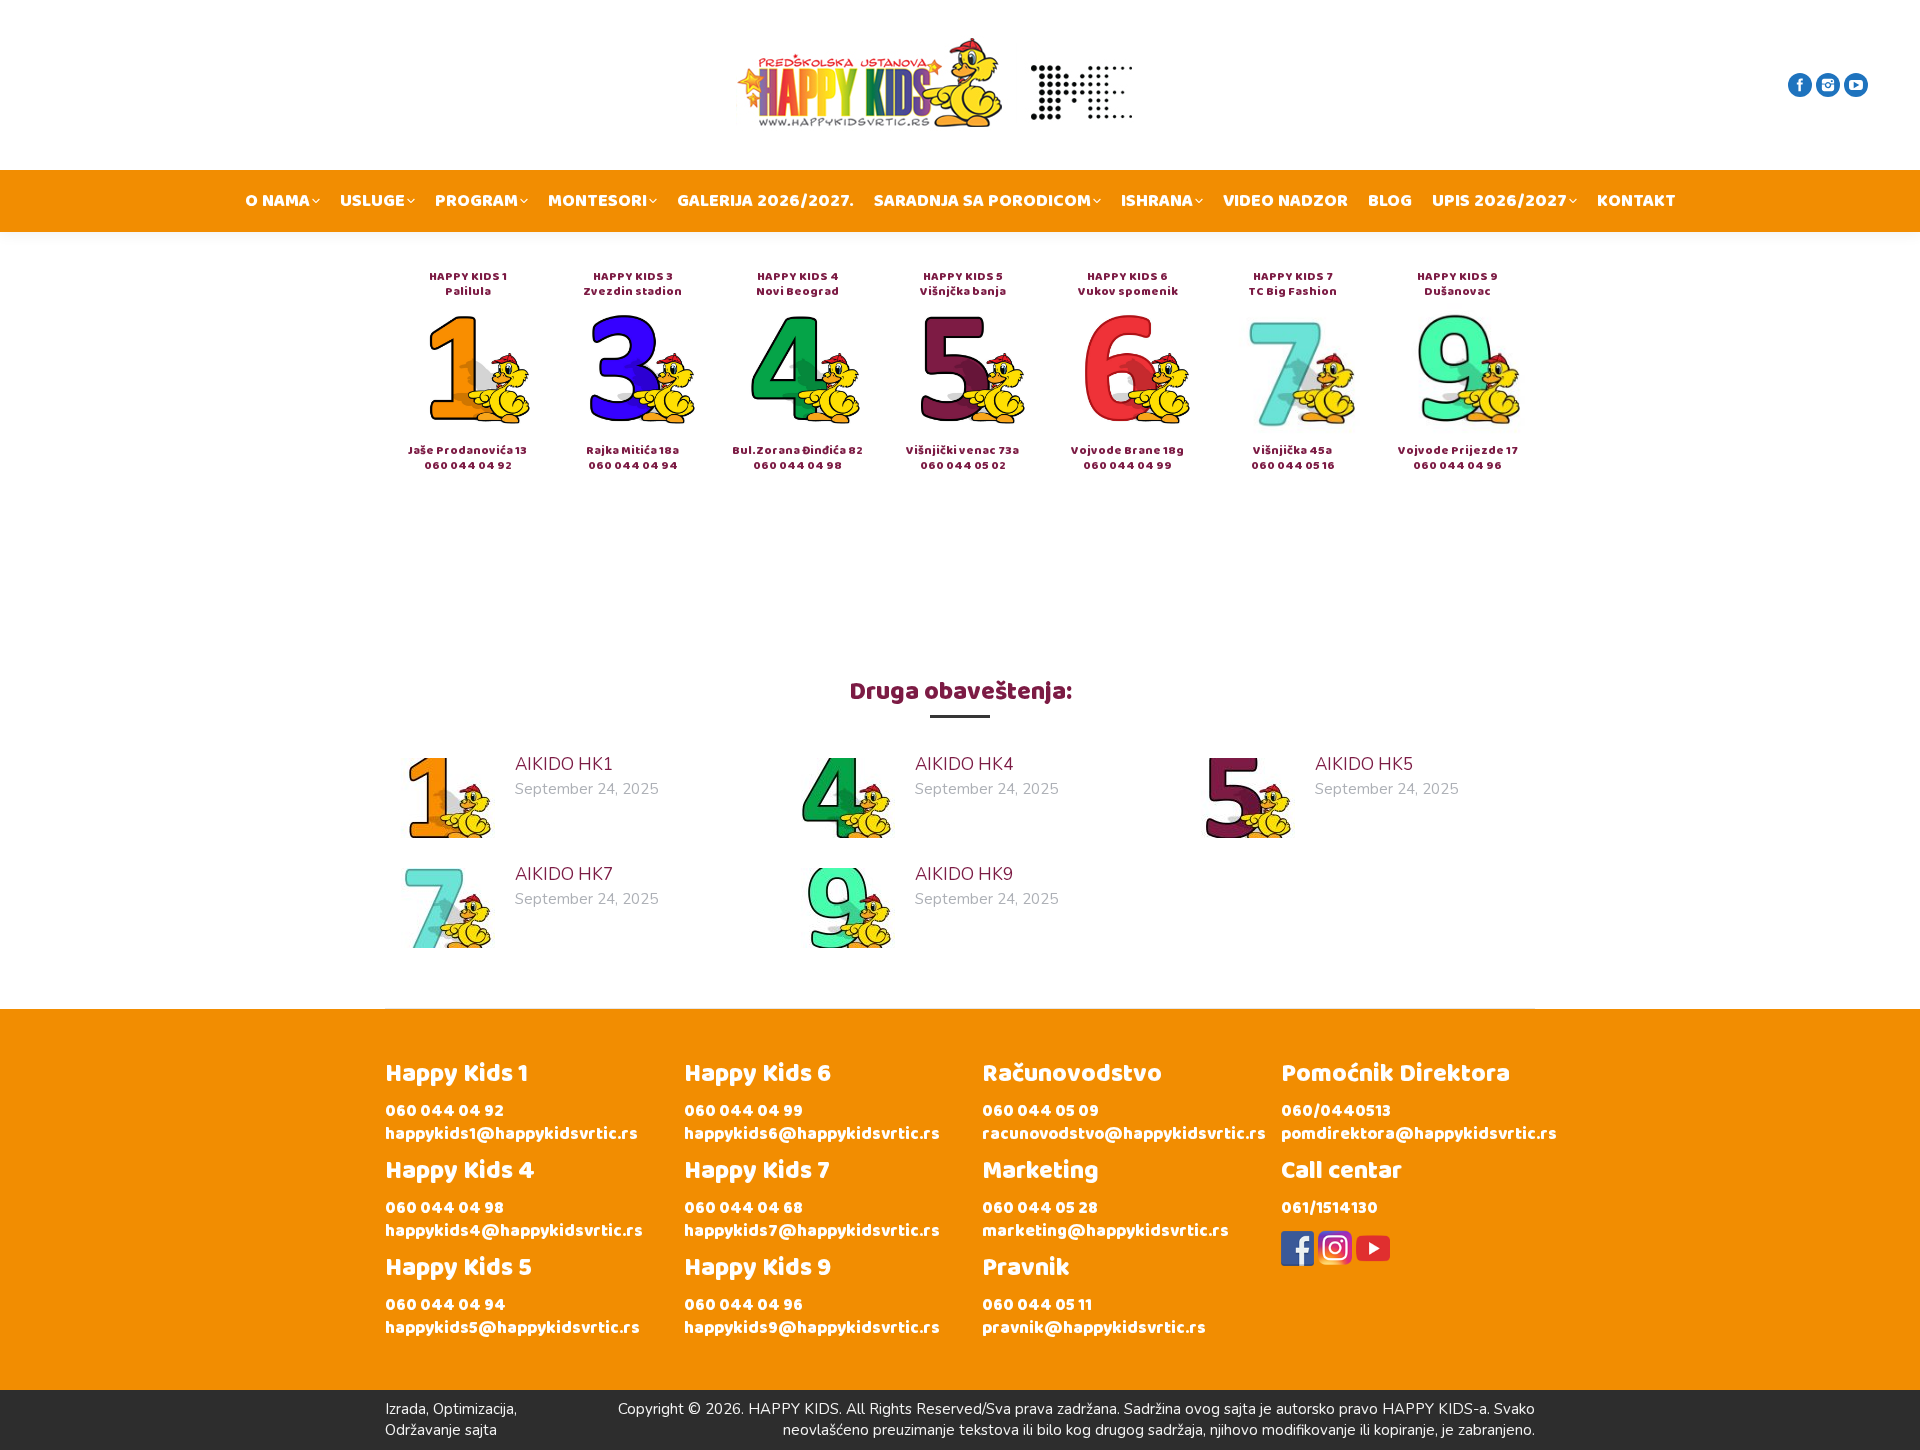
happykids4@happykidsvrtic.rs (514, 1231)
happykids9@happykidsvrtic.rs (812, 1328)
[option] (467, 371)
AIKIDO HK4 (964, 764)
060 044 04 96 (1457, 465)
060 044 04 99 (1127, 465)
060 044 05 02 (963, 465)
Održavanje (423, 1430)
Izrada (405, 1409)
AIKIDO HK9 (964, 874)
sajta (481, 1430)
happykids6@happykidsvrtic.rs (812, 1134)
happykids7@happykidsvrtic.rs (812, 1231)
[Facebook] (1800, 85)
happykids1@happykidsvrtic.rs (511, 1134)
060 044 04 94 (633, 465)
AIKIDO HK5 (1364, 764)
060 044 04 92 (468, 465)
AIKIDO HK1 (564, 764)
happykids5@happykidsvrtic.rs (512, 1328)
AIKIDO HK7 (564, 874)
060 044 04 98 (797, 465)
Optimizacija (473, 1409)
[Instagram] (1828, 85)
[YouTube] (1856, 85)
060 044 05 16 (1293, 465)
